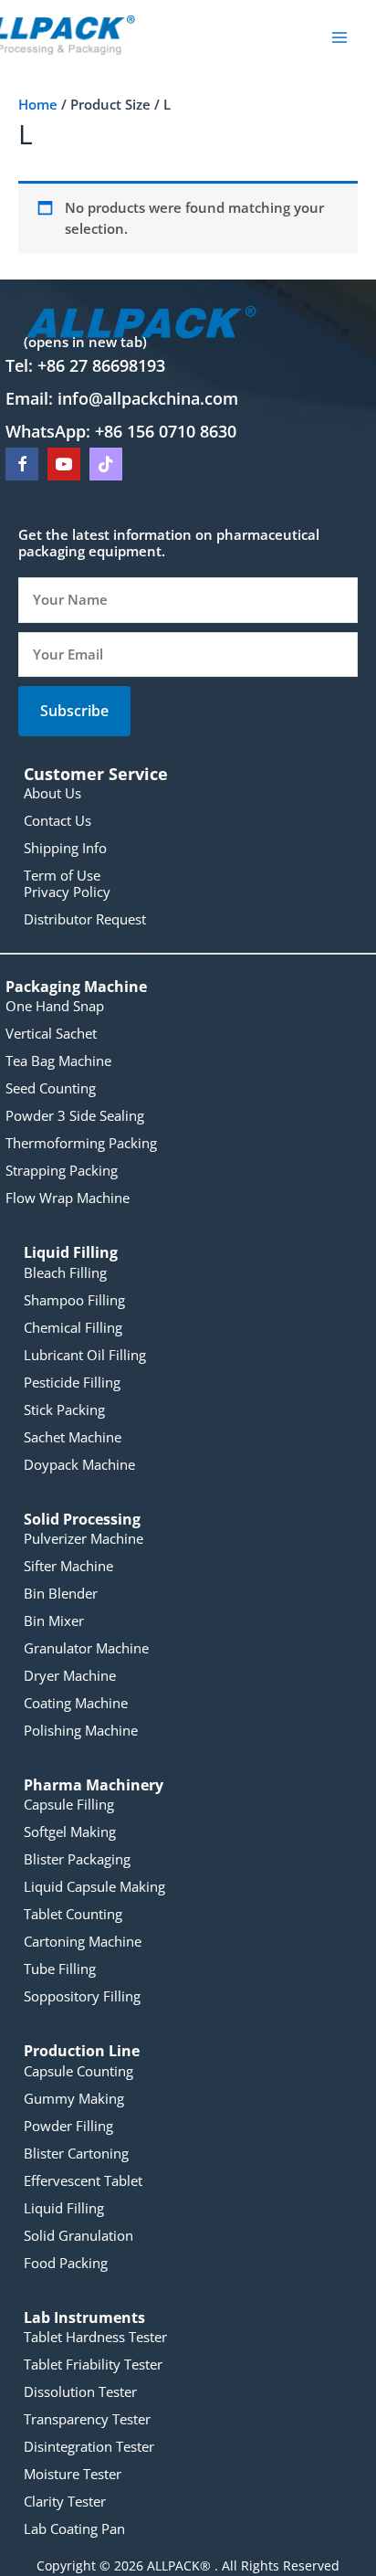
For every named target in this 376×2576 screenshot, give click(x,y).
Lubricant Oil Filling (85, 1355)
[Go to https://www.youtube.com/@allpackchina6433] (64, 464)
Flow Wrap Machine (68, 1198)
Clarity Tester (65, 2501)
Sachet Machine (73, 1437)
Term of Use (62, 875)
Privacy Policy (67, 892)
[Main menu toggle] (339, 37)
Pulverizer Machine (84, 1538)
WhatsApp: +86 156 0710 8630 (121, 431)
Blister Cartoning (76, 2153)
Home (38, 104)
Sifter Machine (68, 1566)
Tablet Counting (73, 1914)
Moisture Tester (73, 2474)
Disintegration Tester (89, 2446)
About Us (52, 793)
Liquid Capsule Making (94, 1886)
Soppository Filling (82, 1996)
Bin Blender (61, 1593)
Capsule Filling (69, 1804)
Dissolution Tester (80, 2391)
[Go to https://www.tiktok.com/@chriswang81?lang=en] (106, 464)
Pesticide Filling (72, 1382)
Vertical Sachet (51, 1033)
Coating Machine (76, 1703)
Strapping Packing (62, 1170)
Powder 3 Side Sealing (75, 1115)
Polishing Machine (81, 1730)
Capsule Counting (78, 2071)
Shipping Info (65, 848)
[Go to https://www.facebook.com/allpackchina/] (22, 464)
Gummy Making (74, 2098)
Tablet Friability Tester (93, 2364)
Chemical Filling (73, 1327)
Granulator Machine (86, 1648)
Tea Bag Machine (58, 1061)
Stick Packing (64, 1409)
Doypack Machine (79, 1464)
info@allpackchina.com (148, 398)
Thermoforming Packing (81, 1143)
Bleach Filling (65, 1272)
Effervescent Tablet (83, 2180)
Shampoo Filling (74, 1300)
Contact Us (57, 820)
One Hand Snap (55, 1006)
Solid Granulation (78, 2235)
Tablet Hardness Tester (95, 2337)
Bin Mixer (54, 1621)
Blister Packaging (77, 1859)
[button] (74, 711)
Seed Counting (51, 1088)
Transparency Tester (87, 2419)
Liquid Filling (64, 2208)
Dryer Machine (70, 1675)
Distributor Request (85, 919)
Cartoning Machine (83, 1941)
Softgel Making (70, 1832)
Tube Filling (60, 1969)
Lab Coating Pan (74, 2528)
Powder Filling (68, 2126)
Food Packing (66, 2263)
